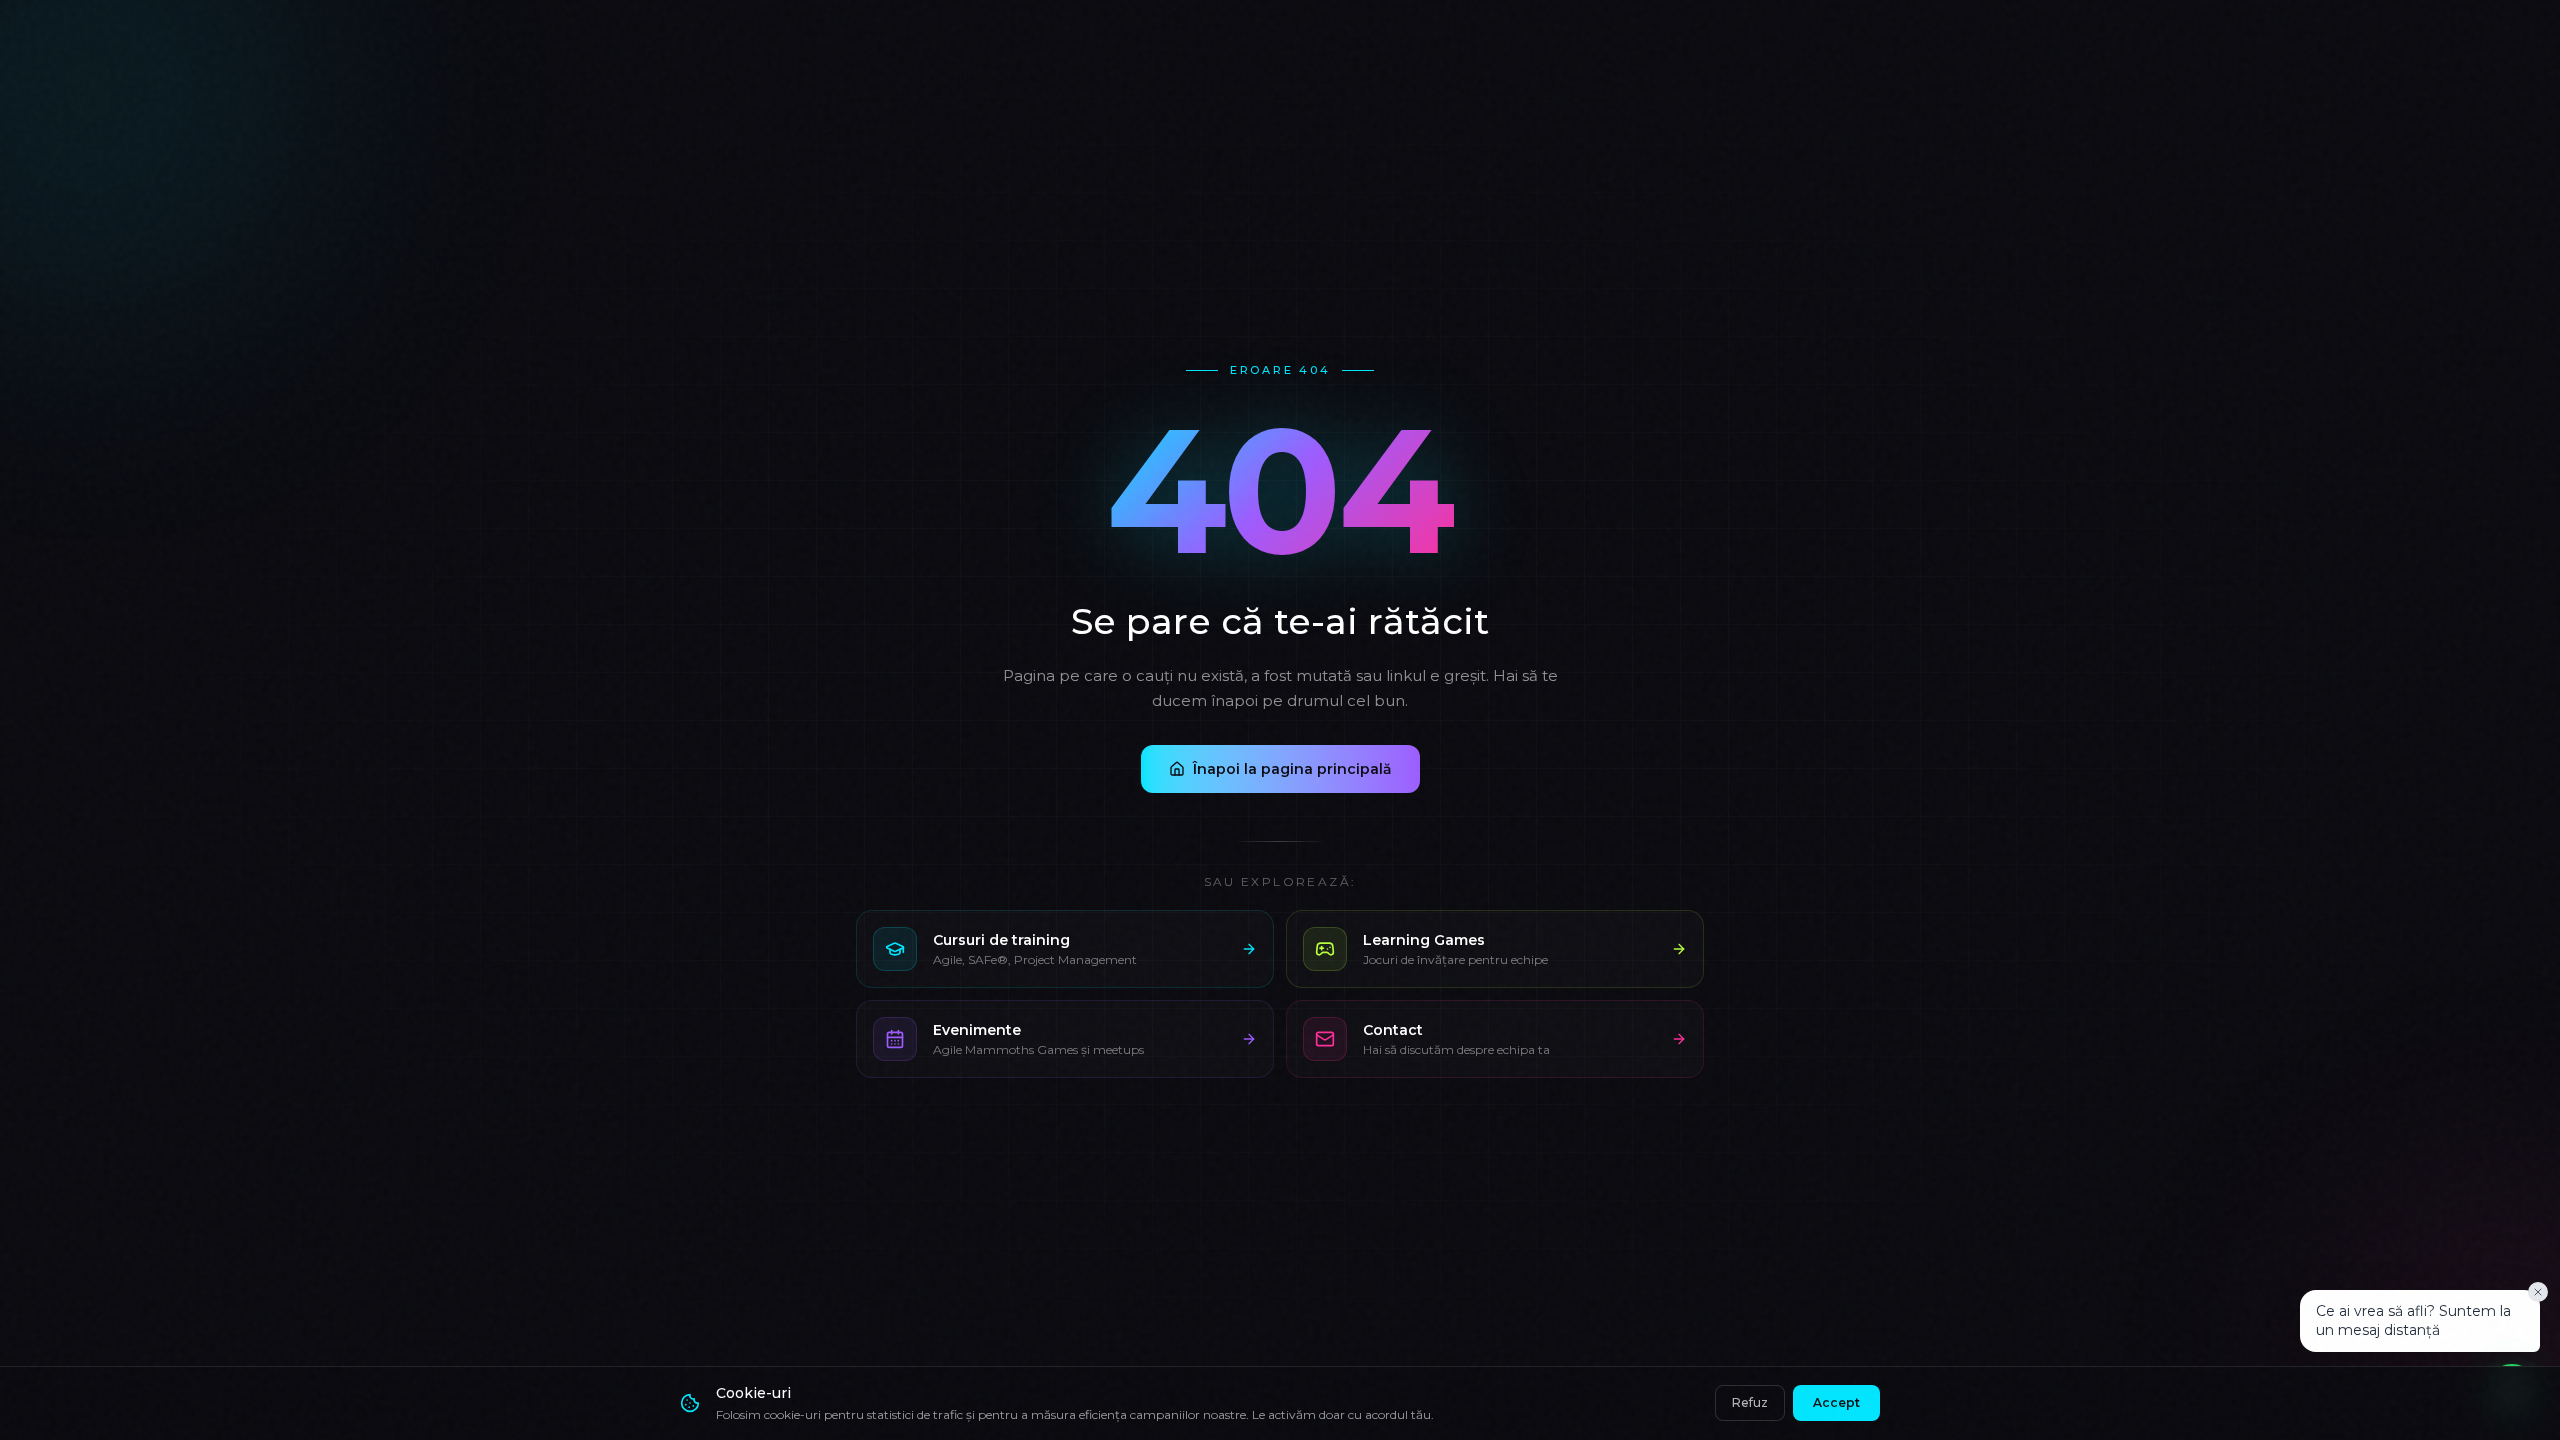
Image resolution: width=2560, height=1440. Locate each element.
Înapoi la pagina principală (1292, 769)
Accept (1836, 1402)
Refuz (1750, 1402)
